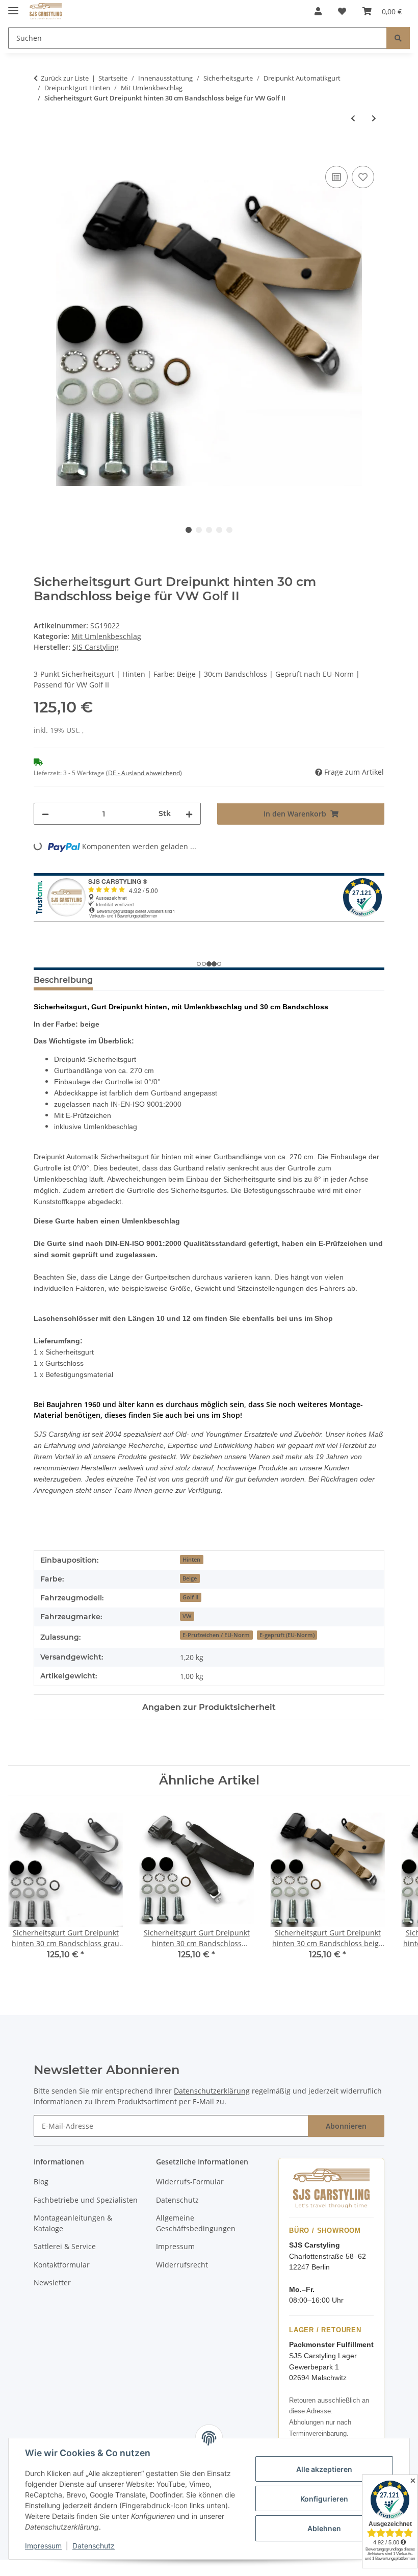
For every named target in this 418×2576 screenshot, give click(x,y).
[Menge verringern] (45, 814)
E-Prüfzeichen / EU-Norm (216, 1635)
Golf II (190, 1597)
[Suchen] (398, 38)
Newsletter (52, 2282)
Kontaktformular (62, 2265)
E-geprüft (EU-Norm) (287, 1635)
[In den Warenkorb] (42, 152)
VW (187, 1616)
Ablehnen (324, 2528)
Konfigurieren (324, 2499)
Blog (41, 2182)
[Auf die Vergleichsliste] (336, 177)
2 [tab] (199, 530)
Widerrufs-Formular (190, 2182)
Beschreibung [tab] (63, 980)
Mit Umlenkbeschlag (106, 636)
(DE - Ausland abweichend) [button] (144, 773)
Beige (190, 1578)
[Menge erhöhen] (189, 814)
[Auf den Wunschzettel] (363, 177)
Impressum (43, 2546)
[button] (318, 11)
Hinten (191, 1560)
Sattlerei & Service (65, 2246)
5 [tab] (229, 530)
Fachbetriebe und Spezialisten (86, 2200)
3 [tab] (209, 530)
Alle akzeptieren (324, 2469)
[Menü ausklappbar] (13, 6)
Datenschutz (94, 2546)
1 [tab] (189, 530)
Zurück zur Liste (65, 78)
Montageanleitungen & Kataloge (73, 2223)
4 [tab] (219, 530)
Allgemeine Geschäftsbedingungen (196, 2223)
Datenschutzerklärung (212, 2091)
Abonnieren (346, 2126)
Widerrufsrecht (182, 2265)
